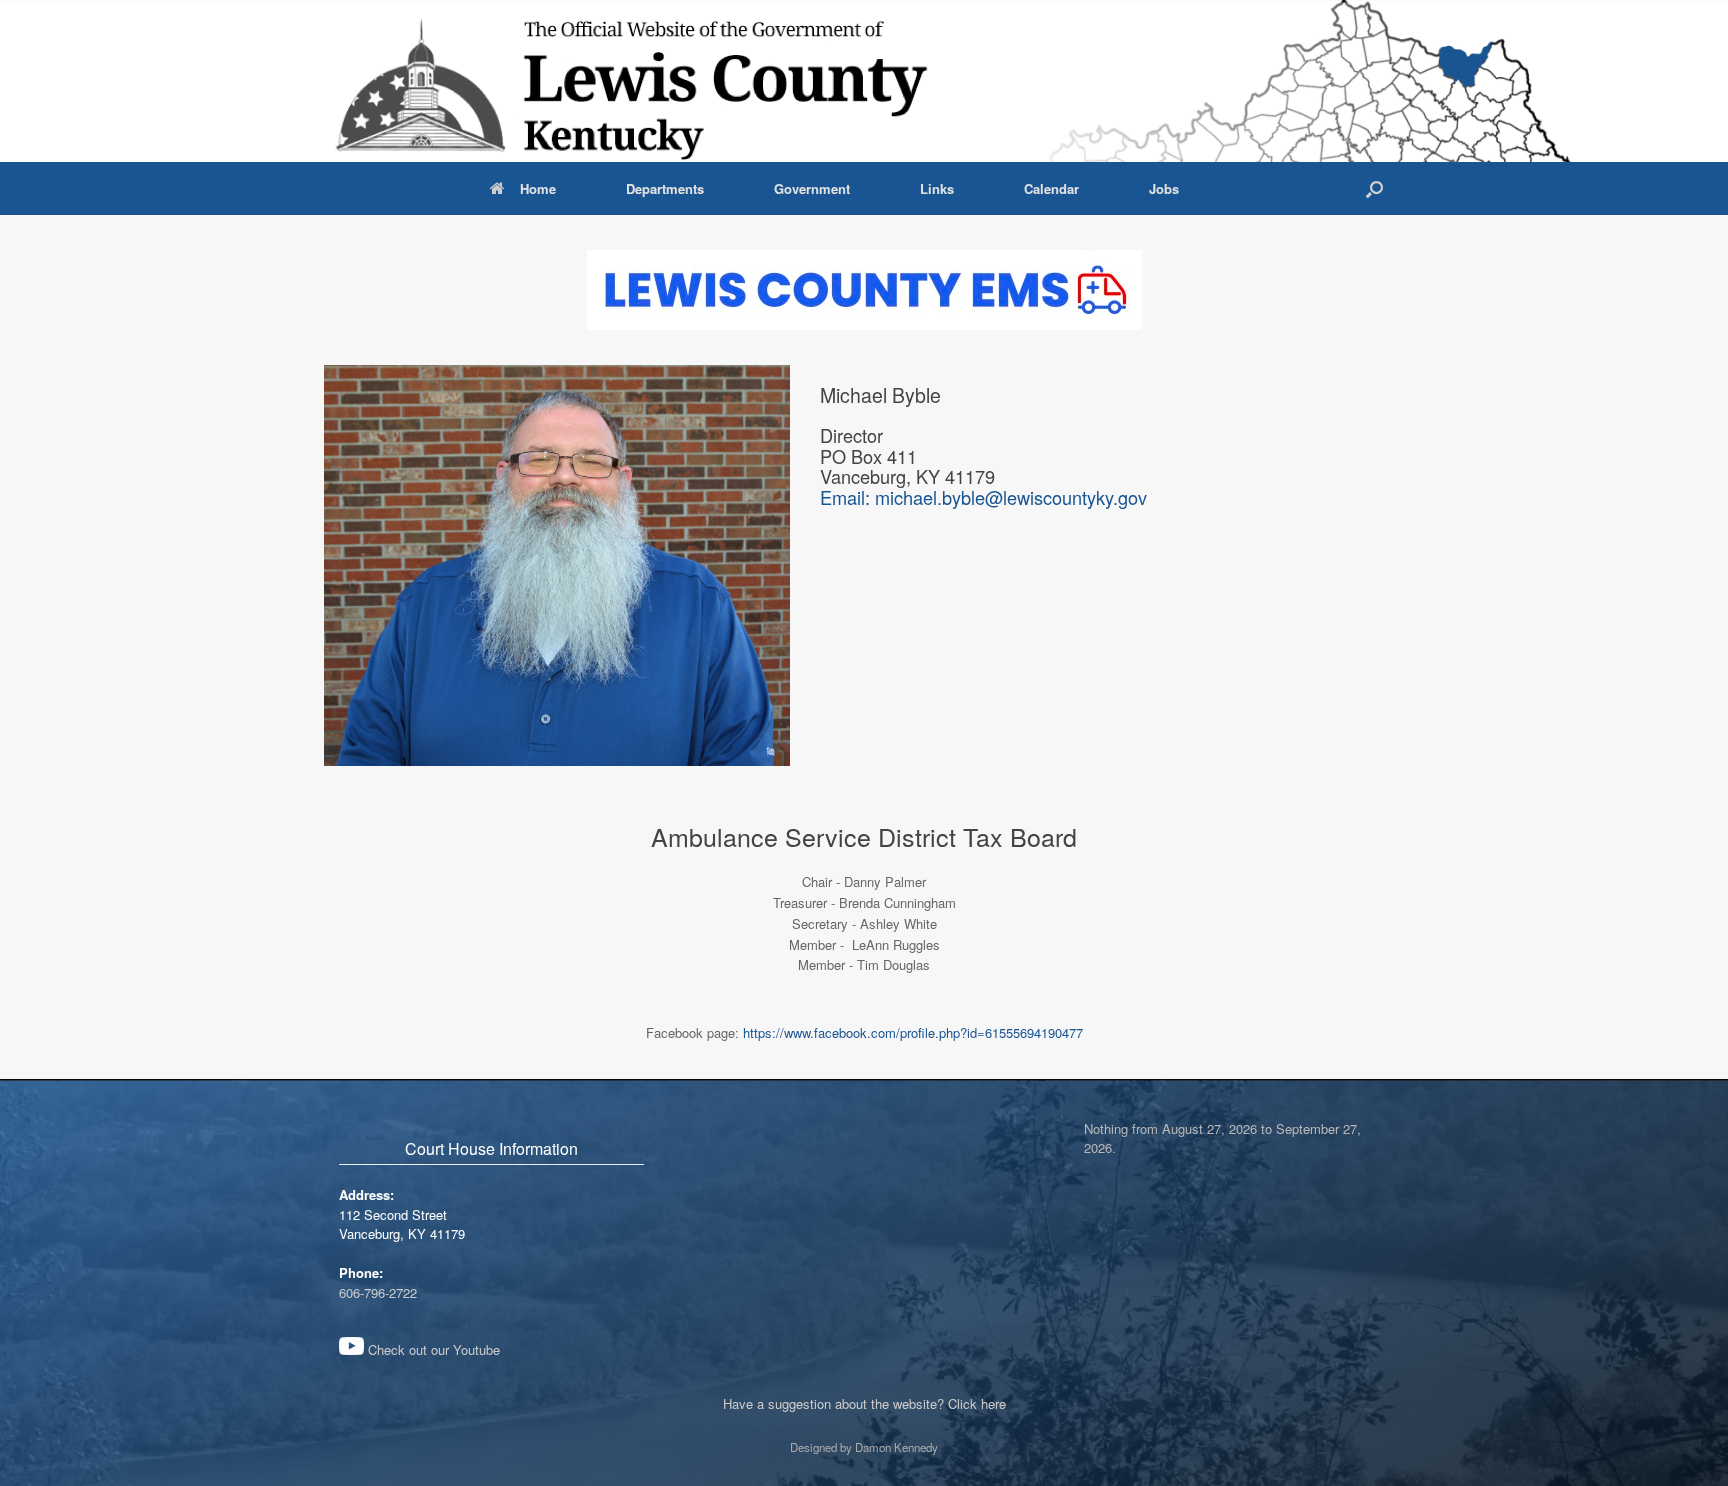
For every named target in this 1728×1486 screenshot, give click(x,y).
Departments (665, 188)
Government (812, 188)
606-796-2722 (378, 1292)
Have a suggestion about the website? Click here (864, 1403)
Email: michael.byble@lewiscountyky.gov (983, 497)
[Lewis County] (633, 81)
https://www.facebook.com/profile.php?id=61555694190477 (913, 1032)
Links (937, 188)
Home (538, 188)
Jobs (1164, 188)
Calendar (1051, 188)
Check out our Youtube (432, 1349)
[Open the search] (1374, 188)
